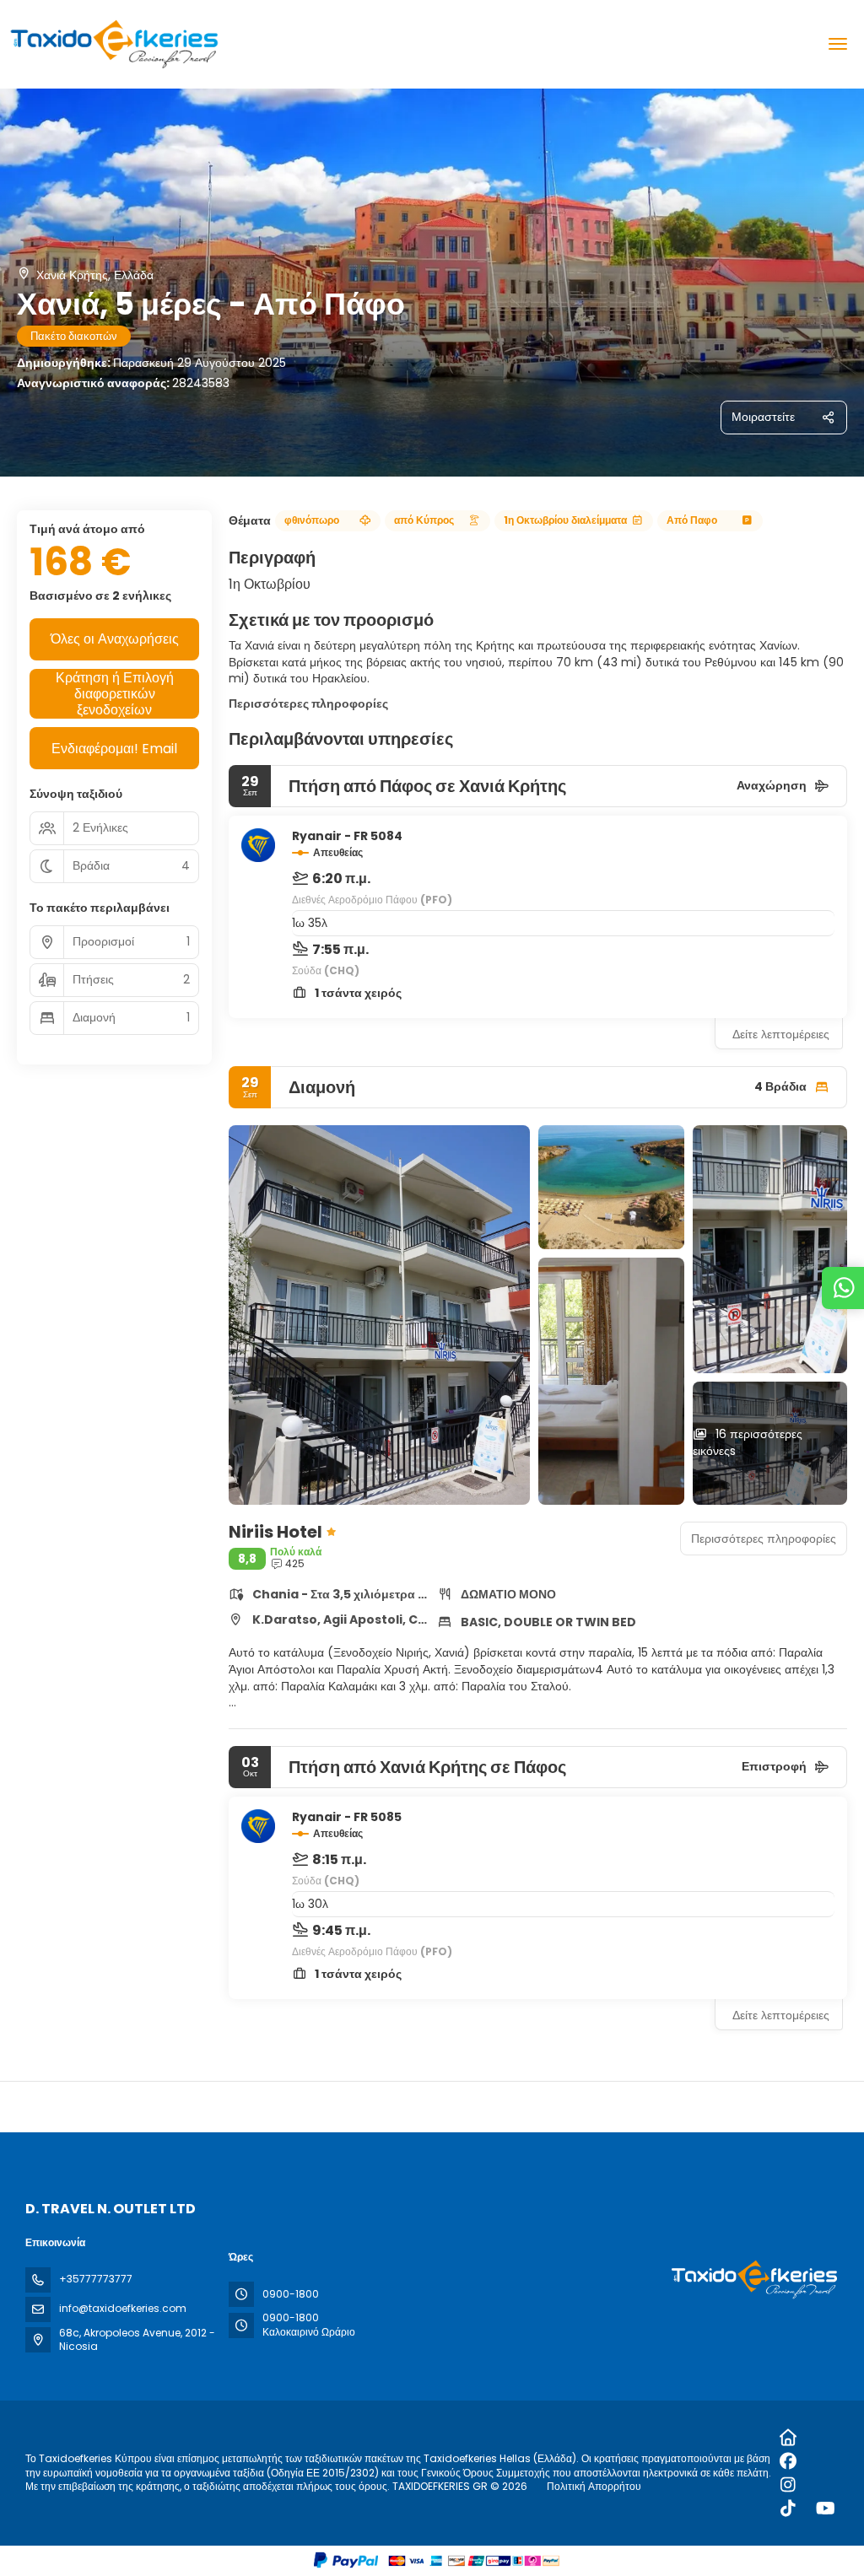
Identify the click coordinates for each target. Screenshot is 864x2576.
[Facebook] (788, 2461)
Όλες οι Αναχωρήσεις (115, 639)
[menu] (838, 44)
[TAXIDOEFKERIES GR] (753, 2280)
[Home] (788, 2438)
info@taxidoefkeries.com (123, 2308)
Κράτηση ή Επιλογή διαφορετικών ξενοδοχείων (115, 694)
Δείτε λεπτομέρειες (781, 1034)
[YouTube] (826, 2509)
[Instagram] (788, 2485)
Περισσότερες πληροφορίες (308, 703)
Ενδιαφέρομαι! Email (114, 749)
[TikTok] (788, 2509)
